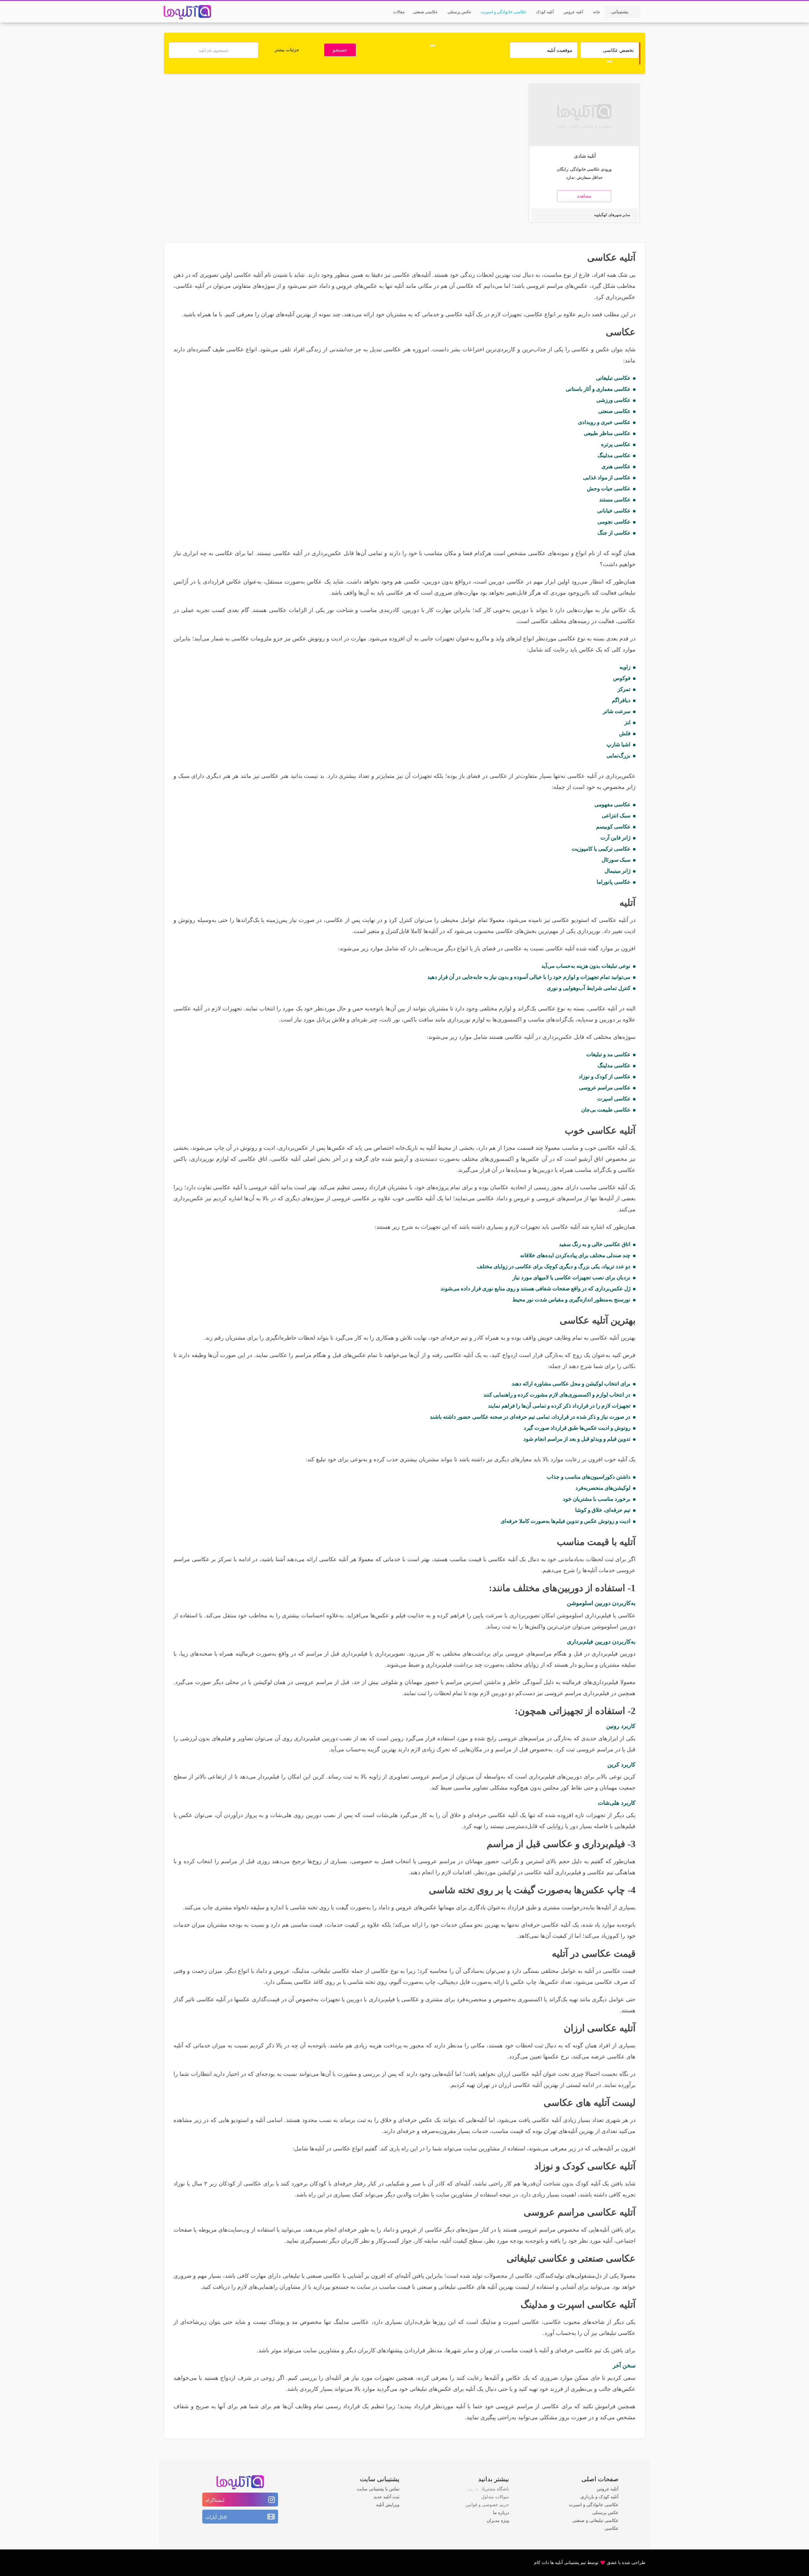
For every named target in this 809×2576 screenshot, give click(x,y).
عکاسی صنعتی (606, 2258)
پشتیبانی (620, 12)
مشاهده (584, 196)
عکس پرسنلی (605, 2513)
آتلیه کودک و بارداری (599, 2497)
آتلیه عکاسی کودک (599, 2166)
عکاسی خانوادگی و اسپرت (594, 2505)
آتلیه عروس (608, 2489)
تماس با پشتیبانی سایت (378, 2489)
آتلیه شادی (585, 156)
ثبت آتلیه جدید (386, 2497)
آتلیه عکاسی (611, 257)
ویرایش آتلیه (388, 2505)
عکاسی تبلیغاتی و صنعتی (595, 2521)
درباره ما (501, 2513)
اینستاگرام (215, 2500)
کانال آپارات (216, 2517)
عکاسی (611, 2528)
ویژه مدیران (498, 2521)
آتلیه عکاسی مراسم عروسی (580, 2212)
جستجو (340, 50)
